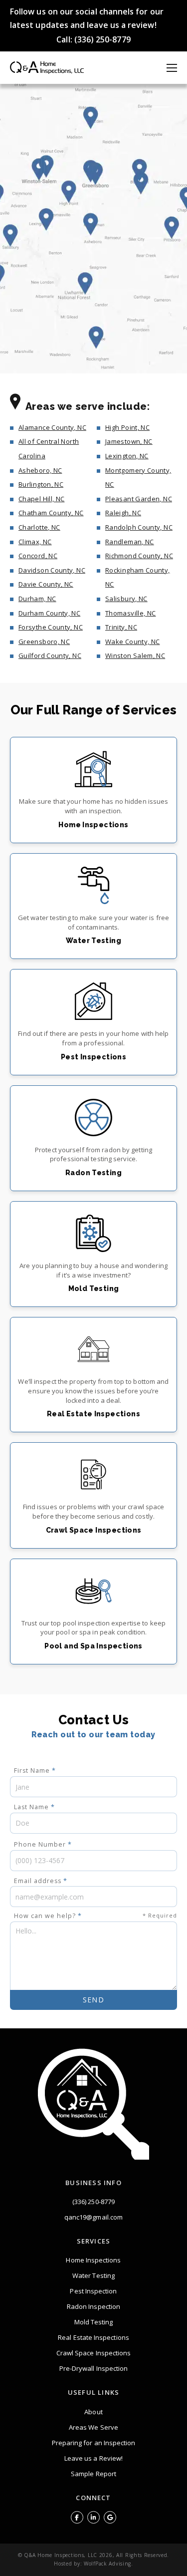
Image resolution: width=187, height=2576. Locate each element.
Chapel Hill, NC (41, 499)
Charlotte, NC (39, 527)
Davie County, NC (46, 584)
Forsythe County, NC (51, 627)
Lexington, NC (127, 456)
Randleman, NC (130, 542)
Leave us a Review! (93, 2458)
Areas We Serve (93, 2427)
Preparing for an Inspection (94, 2443)
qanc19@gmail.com (93, 2217)
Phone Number (43, 1844)
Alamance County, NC (52, 427)
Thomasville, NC (130, 613)
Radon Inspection (93, 2306)
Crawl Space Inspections (94, 2353)
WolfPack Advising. (108, 2564)
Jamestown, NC (129, 441)
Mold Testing (94, 2322)
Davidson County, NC (52, 570)
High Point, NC (127, 427)
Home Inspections (93, 2260)
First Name (35, 1771)
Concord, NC (38, 556)
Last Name (34, 1807)
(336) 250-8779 (93, 2202)
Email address (41, 1881)
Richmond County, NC (139, 556)
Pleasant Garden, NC (139, 499)
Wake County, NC (132, 642)
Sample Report (93, 2474)
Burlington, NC (41, 484)
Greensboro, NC (44, 642)
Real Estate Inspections (93, 2337)
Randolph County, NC (139, 527)
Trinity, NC (121, 627)
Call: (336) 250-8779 (93, 39)
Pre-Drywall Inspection (94, 2368)
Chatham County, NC (51, 513)
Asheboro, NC (40, 470)
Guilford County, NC (50, 655)
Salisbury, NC (126, 599)
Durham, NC (37, 599)
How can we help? (95, 1916)
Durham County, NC (49, 613)
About (93, 2412)
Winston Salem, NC (135, 655)
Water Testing (93, 2275)
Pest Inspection (93, 2291)
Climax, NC (35, 542)
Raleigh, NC (123, 513)
